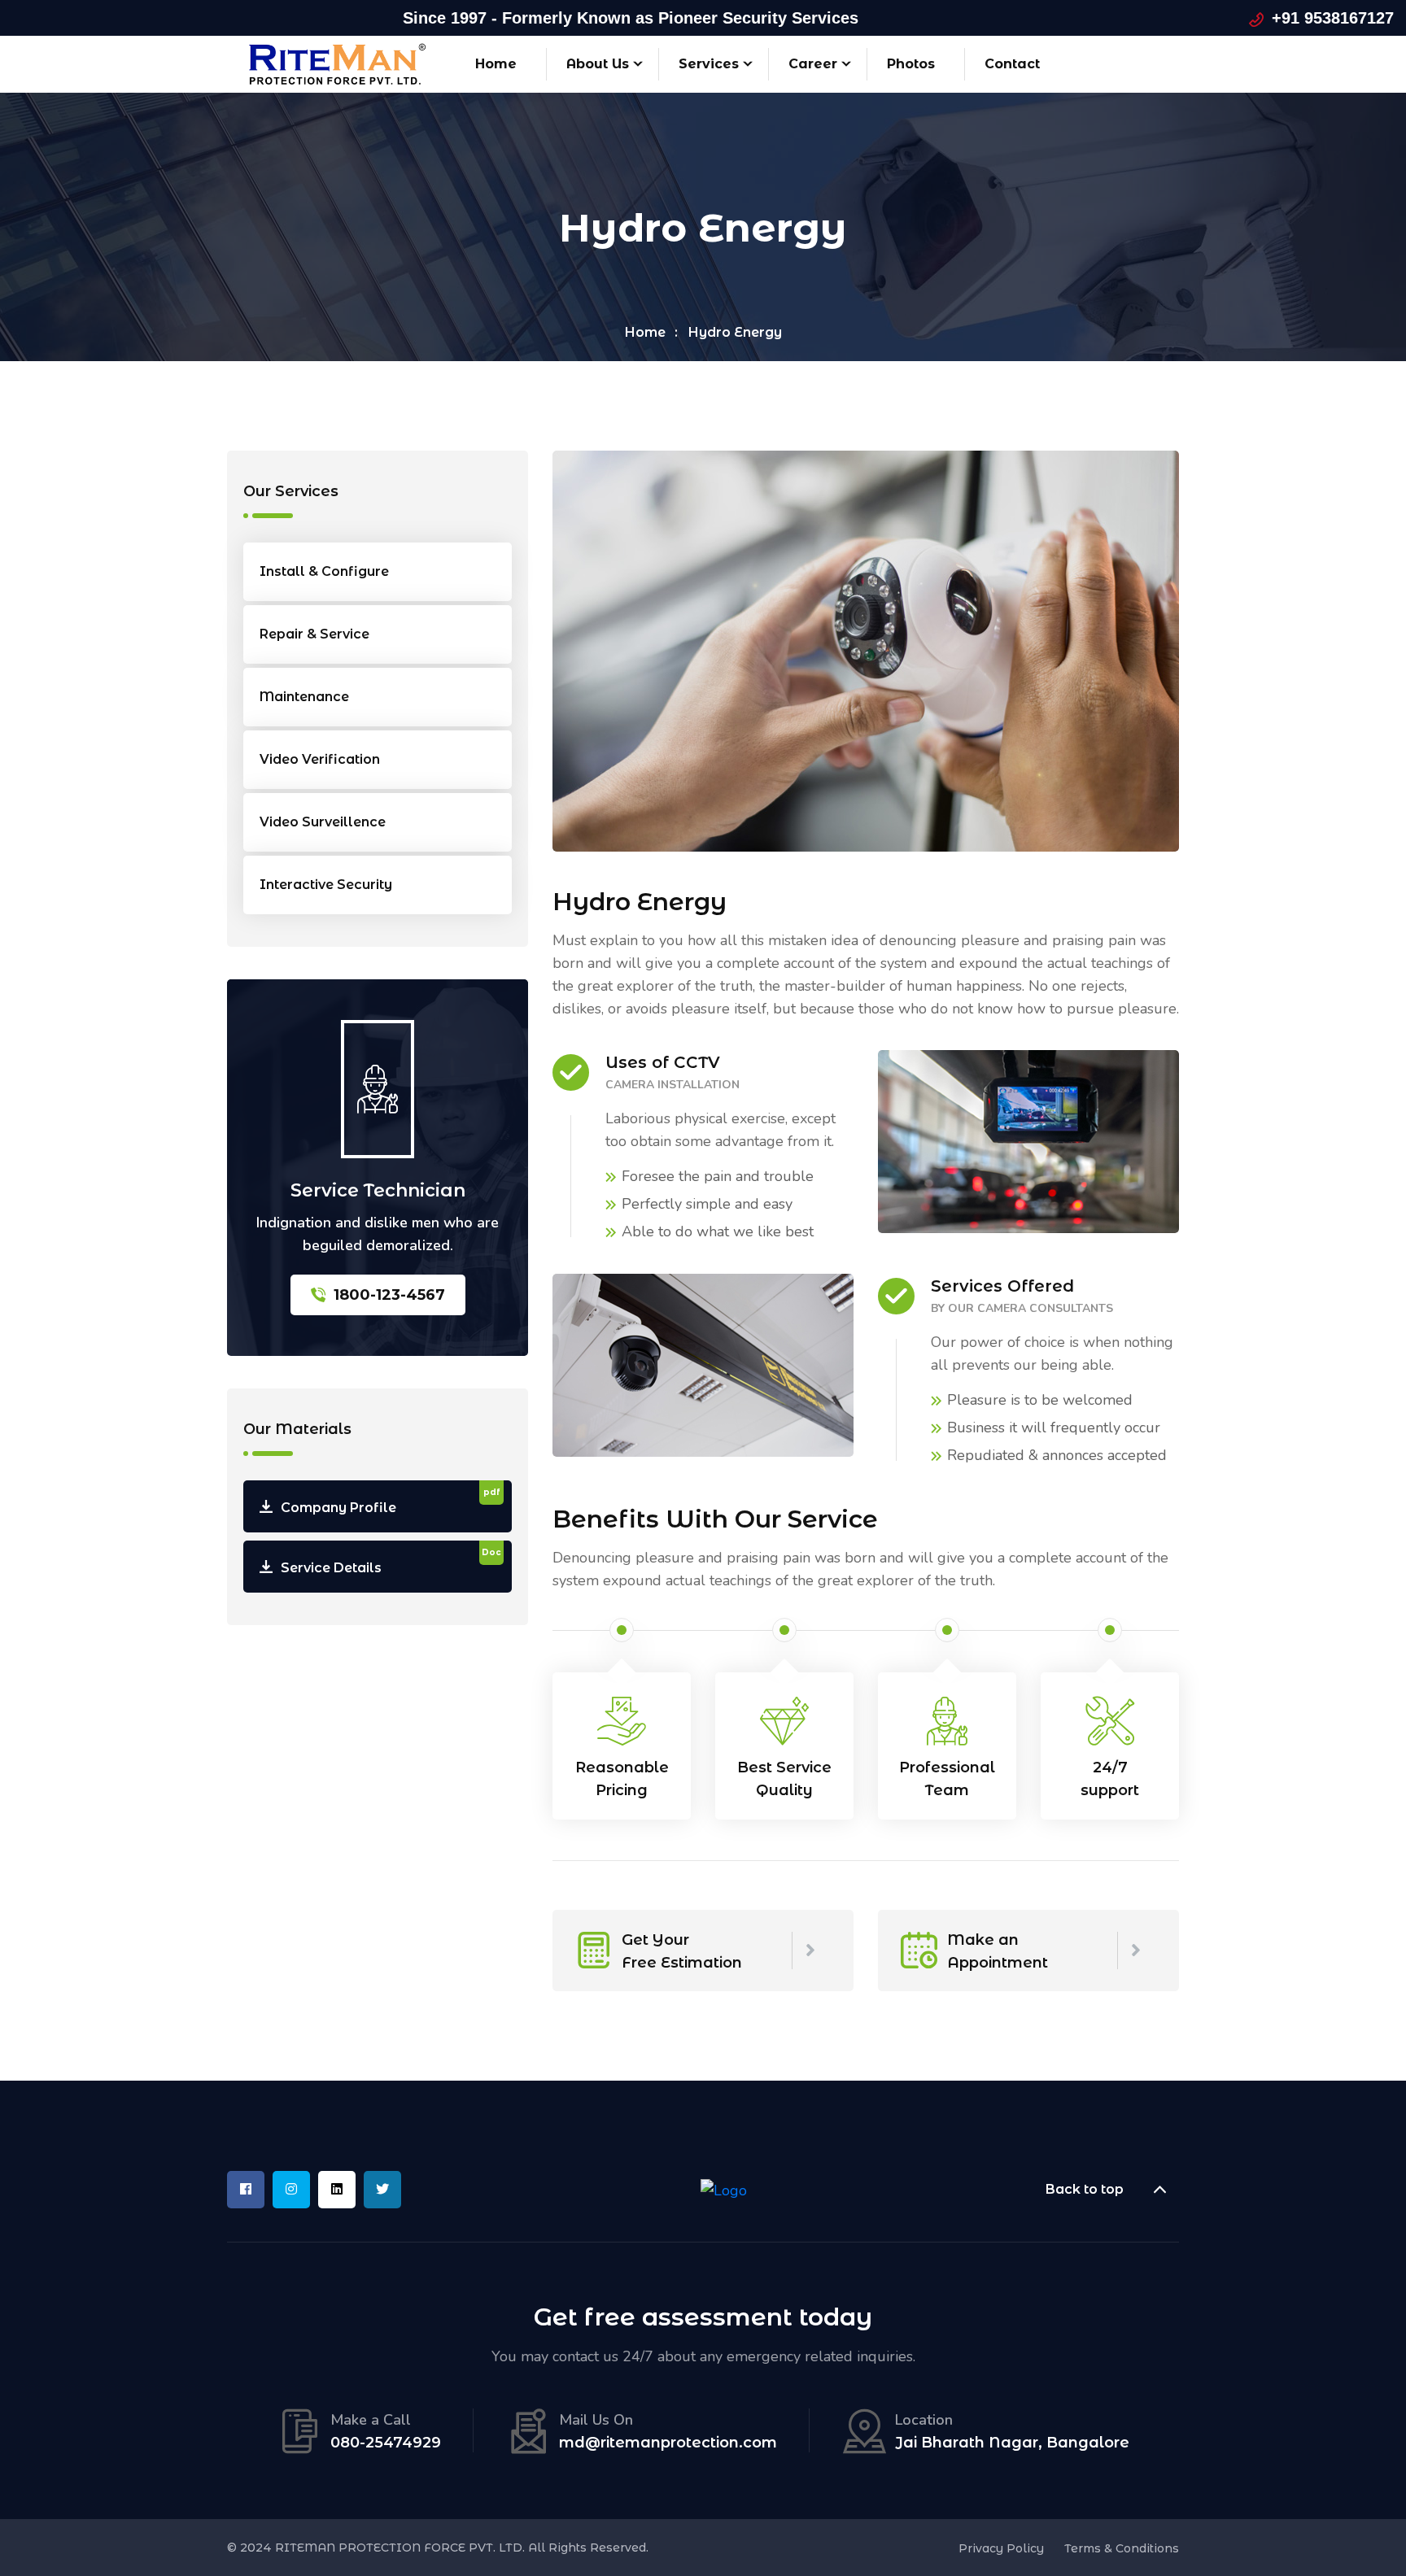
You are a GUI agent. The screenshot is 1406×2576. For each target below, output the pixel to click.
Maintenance (304, 697)
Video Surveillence (323, 822)
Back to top (1085, 2189)
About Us (598, 64)
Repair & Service (314, 634)
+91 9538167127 (1333, 18)
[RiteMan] (337, 63)
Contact (1012, 64)
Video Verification (320, 759)
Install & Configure (324, 571)
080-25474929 (386, 2443)
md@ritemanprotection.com (668, 2443)
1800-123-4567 (389, 1295)
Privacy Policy (1001, 2548)
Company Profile (390, 1501)
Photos (911, 64)
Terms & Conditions (1122, 2548)
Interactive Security (326, 885)
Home (496, 64)
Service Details (391, 1561)
